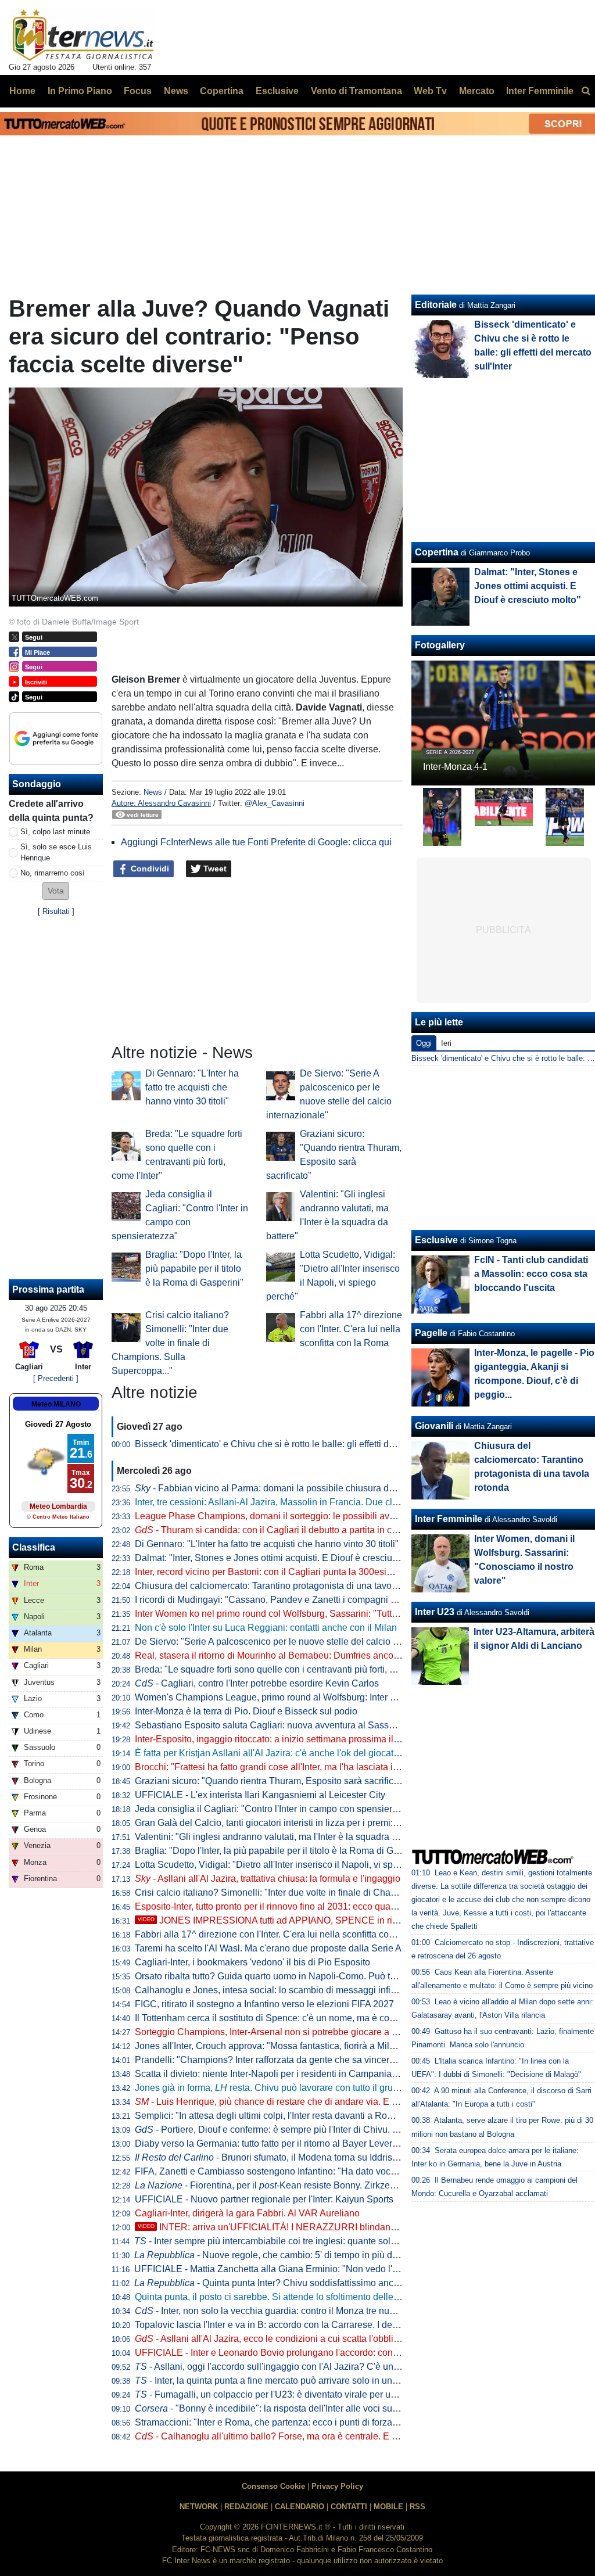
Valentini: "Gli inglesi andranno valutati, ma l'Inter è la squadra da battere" (286, 1837)
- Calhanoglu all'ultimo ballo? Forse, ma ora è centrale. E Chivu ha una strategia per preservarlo (342, 2436)
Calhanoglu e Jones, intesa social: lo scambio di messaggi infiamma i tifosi (288, 1990)
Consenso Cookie (273, 2486)
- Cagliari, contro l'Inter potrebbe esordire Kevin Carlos (257, 1683)
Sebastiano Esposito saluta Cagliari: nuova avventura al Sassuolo (271, 1725)
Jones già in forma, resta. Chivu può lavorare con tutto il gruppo (272, 2088)
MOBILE (388, 2507)
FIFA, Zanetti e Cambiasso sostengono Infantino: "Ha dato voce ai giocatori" (291, 2171)
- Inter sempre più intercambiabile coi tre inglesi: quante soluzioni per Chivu (296, 2241)
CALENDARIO (300, 2507)
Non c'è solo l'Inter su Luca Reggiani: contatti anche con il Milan (266, 1628)
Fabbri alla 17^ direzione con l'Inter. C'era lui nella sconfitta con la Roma (351, 1329)
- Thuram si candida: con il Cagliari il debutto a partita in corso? (275, 1530)
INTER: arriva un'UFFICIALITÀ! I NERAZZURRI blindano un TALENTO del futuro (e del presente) (350, 2227)
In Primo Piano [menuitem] (80, 91)
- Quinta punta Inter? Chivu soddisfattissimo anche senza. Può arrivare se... (320, 2283)
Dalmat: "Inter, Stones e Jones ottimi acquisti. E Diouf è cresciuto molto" (282, 1558)
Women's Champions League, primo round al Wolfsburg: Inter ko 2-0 (275, 1697)
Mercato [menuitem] (477, 91)
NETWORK (199, 2507)
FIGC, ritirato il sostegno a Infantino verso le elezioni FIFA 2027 (264, 2004)
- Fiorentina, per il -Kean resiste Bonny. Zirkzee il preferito (286, 2185)
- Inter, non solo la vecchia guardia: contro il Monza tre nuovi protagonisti (293, 2311)
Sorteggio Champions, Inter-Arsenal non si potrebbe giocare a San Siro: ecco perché (309, 2032)
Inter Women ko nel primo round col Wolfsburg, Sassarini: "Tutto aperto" (282, 1614)
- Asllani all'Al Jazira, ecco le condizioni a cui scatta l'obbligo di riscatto (290, 2339)
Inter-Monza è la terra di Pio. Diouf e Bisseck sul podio (246, 1711)
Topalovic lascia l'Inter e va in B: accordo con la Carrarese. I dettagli (273, 2325)
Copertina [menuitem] (222, 91)
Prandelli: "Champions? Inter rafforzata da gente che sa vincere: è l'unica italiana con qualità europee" (344, 2060)
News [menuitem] (176, 91)
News (153, 792)
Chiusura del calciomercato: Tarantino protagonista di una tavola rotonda (284, 1586)
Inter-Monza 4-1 (455, 767)
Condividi (149, 869)
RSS (417, 2507)
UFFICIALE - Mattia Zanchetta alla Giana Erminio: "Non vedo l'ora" (272, 2269)
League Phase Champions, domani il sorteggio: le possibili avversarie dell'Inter (297, 1516)
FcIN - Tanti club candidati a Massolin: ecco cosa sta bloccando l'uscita (531, 1274)
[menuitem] (586, 91)
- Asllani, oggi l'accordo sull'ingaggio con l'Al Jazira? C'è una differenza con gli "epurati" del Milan (342, 2367)
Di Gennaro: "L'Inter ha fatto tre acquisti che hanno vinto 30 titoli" (192, 1087)
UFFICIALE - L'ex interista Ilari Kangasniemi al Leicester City (260, 1795)
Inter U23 (435, 1612)
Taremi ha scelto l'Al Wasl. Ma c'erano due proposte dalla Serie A (268, 1948)
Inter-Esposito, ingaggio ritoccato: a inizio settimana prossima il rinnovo (281, 1739)
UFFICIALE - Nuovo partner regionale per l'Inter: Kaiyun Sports (264, 2199)
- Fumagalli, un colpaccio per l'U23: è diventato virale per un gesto (278, 2394)
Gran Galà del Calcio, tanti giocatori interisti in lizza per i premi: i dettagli (282, 1823)
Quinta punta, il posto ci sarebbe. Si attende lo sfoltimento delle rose (274, 2297)
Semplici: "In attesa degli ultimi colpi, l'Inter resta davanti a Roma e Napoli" (288, 2116)
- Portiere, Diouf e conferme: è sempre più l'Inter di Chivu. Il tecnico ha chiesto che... (316, 2130)
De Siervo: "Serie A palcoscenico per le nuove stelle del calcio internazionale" (295, 1642)
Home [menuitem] (22, 91)
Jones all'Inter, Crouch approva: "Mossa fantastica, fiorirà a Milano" (272, 2046)
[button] (56, 891)
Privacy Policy (337, 2486)
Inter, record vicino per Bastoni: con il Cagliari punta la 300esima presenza (287, 1572)
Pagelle (431, 1333)
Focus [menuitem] (138, 91)
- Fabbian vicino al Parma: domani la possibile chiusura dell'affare (279, 1488)
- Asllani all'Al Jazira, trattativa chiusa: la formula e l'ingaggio (268, 1879)
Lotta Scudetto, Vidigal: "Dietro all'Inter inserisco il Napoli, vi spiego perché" (290, 1865)
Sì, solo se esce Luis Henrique (56, 852)
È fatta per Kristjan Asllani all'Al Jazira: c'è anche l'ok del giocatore (271, 1753)
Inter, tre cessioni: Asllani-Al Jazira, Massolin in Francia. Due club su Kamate (292, 1502)
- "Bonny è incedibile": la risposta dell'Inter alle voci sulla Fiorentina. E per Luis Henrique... (338, 2408)
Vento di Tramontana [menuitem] (356, 91)
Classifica (34, 1547)
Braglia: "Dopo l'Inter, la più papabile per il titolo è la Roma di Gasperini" (194, 1269)
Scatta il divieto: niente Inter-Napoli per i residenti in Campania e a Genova (288, 2074)
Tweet (214, 869)
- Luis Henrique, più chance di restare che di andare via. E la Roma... (284, 2102)
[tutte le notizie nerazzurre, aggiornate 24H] (83, 35)
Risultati (56, 911)
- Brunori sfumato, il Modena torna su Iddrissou (271, 2157)
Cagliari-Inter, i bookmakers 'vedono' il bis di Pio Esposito (252, 1962)
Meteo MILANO (56, 1404)
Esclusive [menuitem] (277, 91)
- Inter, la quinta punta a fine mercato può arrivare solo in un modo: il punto (294, 2381)
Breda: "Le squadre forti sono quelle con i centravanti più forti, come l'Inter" (287, 1669)
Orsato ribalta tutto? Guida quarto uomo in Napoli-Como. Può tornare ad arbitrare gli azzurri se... (331, 1976)
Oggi (424, 1043)
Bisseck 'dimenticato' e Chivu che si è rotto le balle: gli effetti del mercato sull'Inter (302, 1444)
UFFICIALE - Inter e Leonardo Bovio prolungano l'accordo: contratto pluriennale (298, 2353)
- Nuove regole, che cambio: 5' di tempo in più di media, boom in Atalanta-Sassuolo (336, 2255)
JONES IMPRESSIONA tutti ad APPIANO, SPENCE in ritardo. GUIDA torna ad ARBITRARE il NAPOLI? (363, 1920)
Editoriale (436, 305)
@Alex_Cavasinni (275, 803)
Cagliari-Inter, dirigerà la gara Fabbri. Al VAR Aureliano (247, 2213)
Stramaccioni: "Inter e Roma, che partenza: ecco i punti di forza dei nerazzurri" (295, 2422)
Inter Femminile (449, 1519)
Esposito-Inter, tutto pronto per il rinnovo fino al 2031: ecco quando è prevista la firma (308, 1906)
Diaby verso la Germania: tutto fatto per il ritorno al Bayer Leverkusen (276, 2143)
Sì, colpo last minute (55, 832)
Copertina (437, 552)
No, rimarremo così (53, 873)
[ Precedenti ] (56, 1378)
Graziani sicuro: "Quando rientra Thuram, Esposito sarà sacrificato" (272, 1781)
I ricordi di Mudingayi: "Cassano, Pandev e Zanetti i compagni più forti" (279, 1600)
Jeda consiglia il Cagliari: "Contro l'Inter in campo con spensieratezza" (279, 1809)
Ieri (446, 1043)
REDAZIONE (246, 2507)
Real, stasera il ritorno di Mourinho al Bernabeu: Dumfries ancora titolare (283, 1655)
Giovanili (434, 1426)
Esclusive (436, 1240)
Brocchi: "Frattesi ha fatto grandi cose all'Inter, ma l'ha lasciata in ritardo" (282, 1767)
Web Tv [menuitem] (430, 91)
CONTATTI (349, 2507)
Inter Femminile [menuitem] (540, 91)
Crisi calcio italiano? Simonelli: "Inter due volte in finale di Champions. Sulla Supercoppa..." (170, 1343)
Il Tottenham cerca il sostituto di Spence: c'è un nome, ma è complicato (279, 2018)
